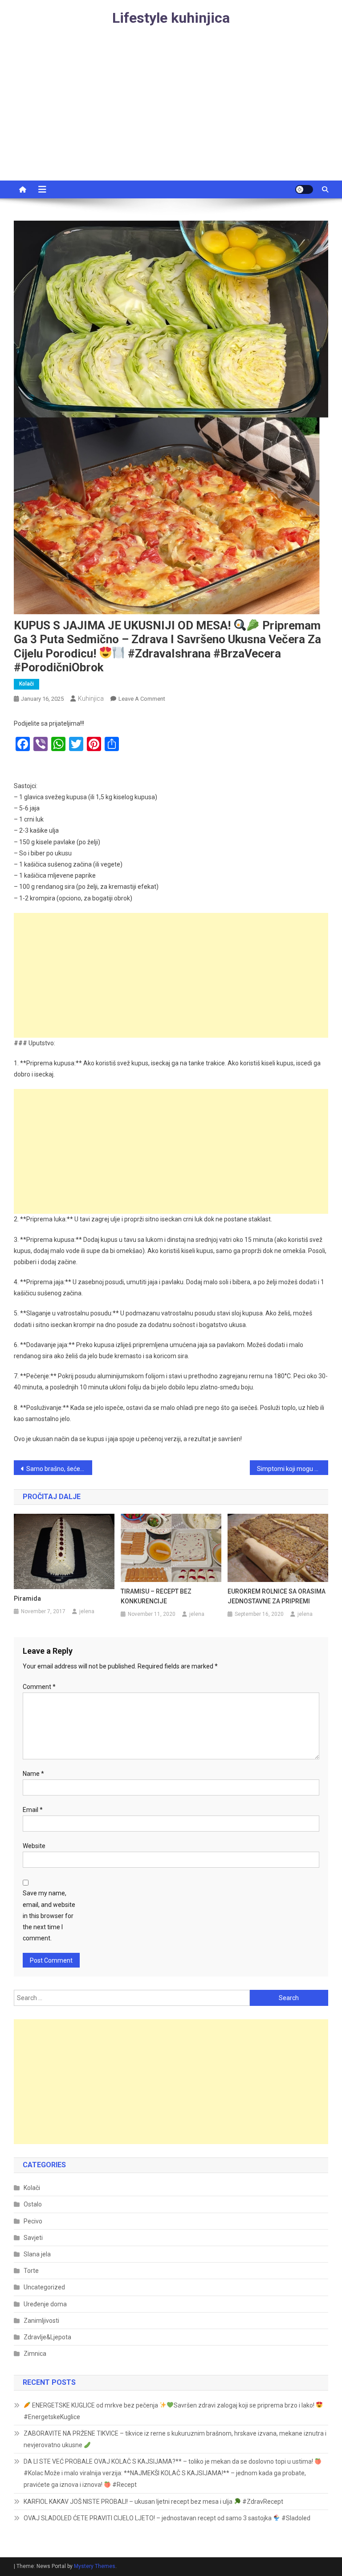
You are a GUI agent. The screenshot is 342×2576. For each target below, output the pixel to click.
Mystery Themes (95, 2566)
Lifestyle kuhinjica (171, 18)
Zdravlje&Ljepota (47, 2337)
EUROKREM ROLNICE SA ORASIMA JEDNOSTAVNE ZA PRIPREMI (277, 1596)
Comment (39, 1687)
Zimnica (35, 2354)
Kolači (26, 684)
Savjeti (33, 2238)
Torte (31, 2271)
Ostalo (33, 2204)
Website (34, 1846)
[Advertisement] (171, 114)
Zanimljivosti (41, 2321)
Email (33, 1810)
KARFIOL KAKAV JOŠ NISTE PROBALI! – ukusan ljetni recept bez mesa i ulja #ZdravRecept (153, 2502)
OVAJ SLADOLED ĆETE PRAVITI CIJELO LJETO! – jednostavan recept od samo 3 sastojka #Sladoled (167, 2518)
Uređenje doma (45, 2304)
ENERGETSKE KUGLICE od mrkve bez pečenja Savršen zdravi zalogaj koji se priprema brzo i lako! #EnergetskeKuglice (170, 2411)
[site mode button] (304, 189)
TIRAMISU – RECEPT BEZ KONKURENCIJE (156, 1596)
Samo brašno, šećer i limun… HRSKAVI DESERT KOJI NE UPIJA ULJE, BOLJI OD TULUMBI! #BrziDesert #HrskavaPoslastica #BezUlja (59, 1469)
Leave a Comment (142, 699)
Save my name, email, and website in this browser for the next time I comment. (49, 1916)
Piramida (27, 1598)
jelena (87, 1611)
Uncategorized (44, 2287)
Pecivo (33, 2221)
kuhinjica (91, 698)
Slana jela (37, 2254)
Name (33, 1774)
